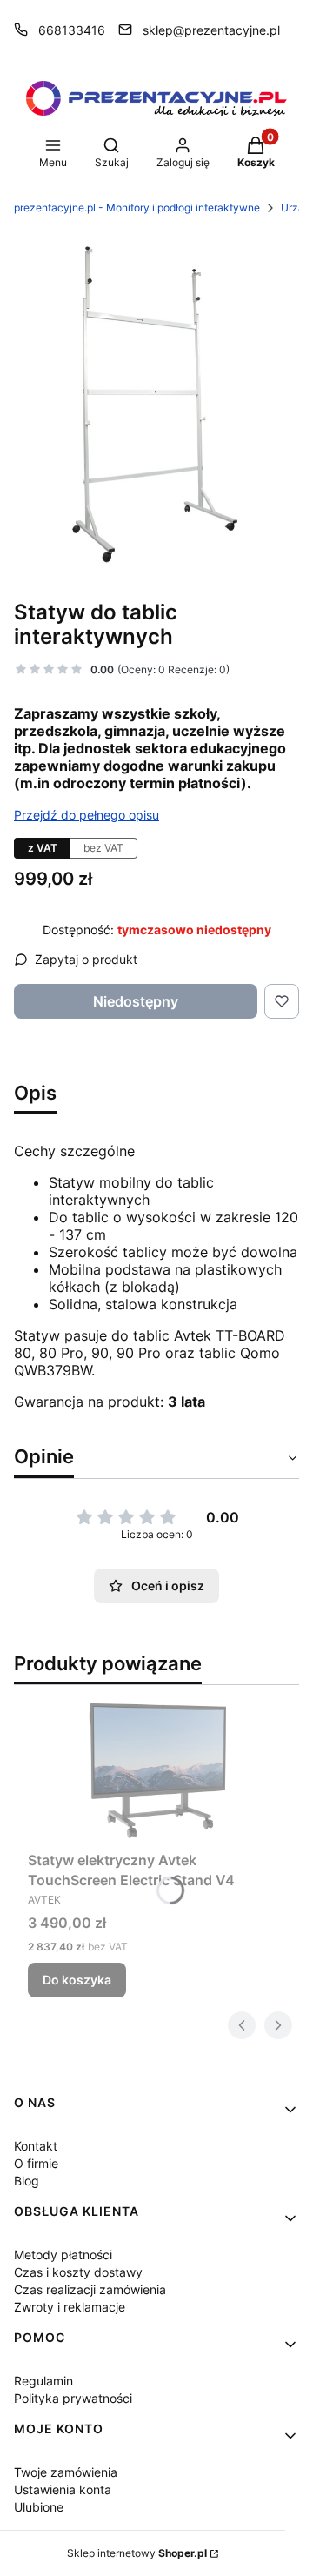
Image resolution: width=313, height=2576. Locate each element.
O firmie (36, 2163)
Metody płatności (63, 2255)
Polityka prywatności (73, 2398)
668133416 (72, 30)
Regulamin (43, 2381)
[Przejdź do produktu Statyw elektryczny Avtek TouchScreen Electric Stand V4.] (156, 1772)
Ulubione (39, 2507)
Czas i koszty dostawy (78, 2272)
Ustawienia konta (63, 2489)
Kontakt (36, 2146)
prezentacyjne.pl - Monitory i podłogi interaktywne (137, 207)
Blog (27, 2181)
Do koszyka (77, 1980)
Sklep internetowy (137, 2553)
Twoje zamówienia (66, 2472)
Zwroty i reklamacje (70, 2307)
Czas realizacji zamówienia (90, 2289)
